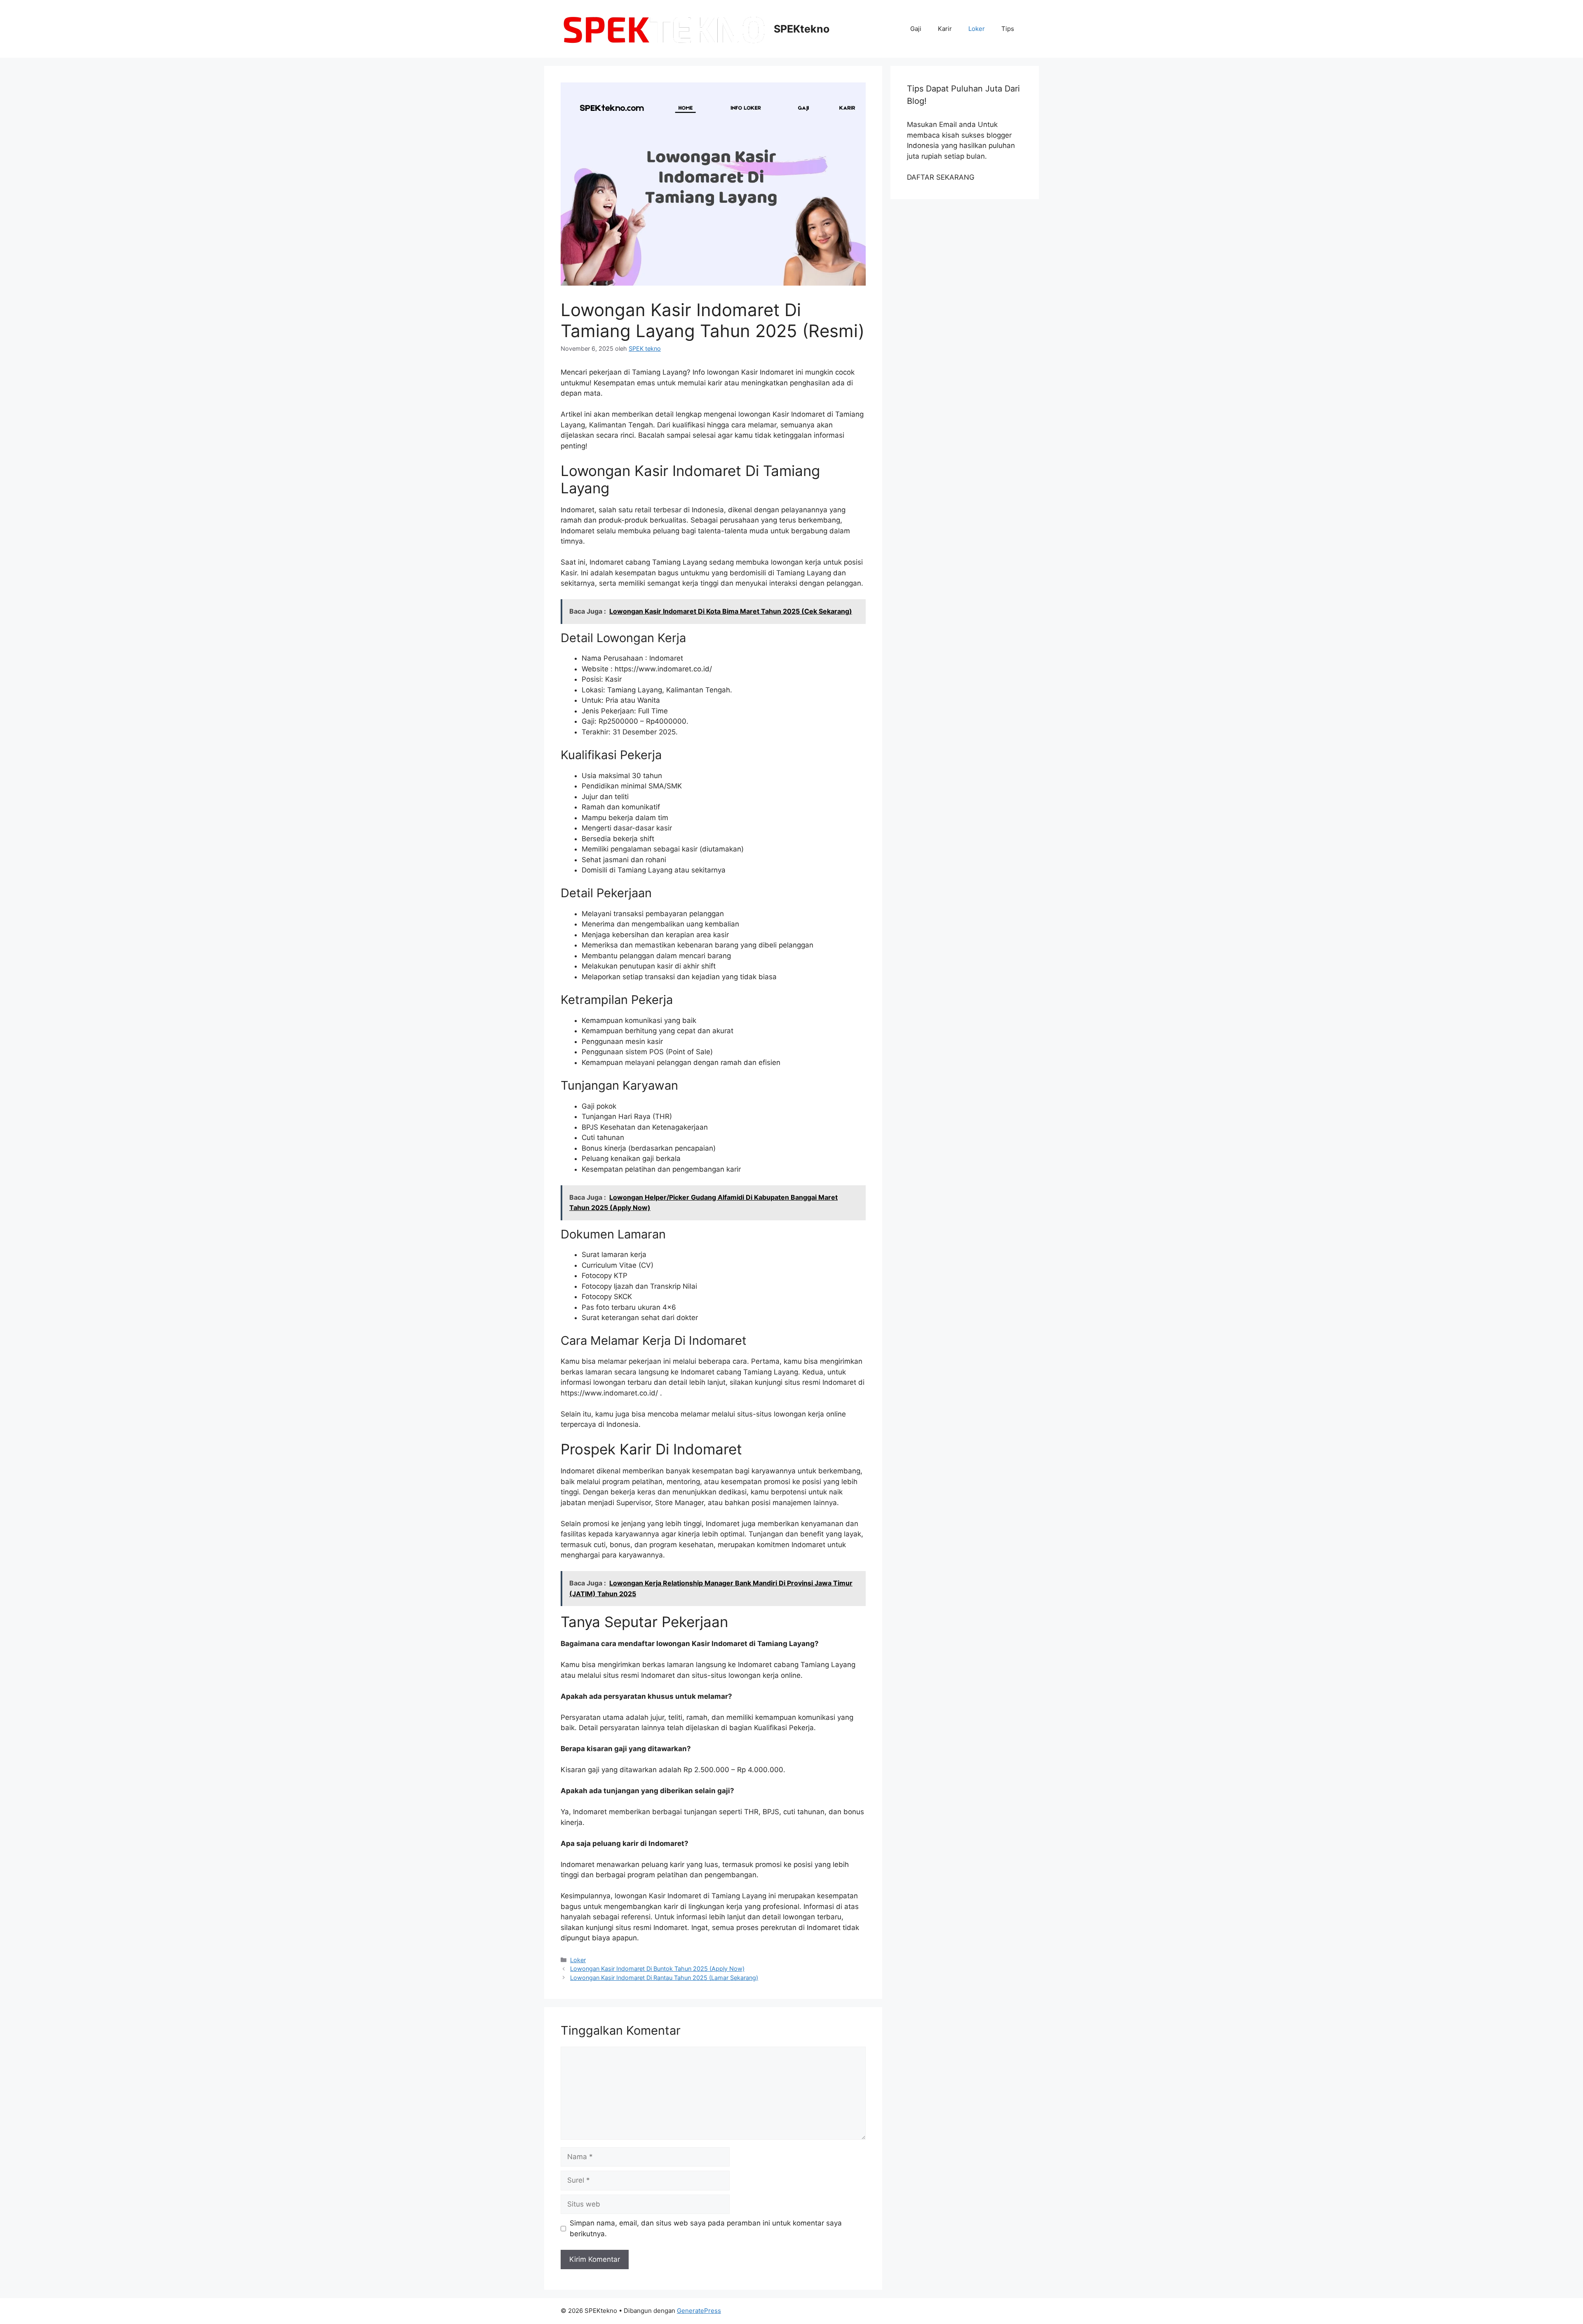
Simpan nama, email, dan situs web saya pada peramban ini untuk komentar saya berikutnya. (706, 2228)
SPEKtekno (802, 29)
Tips (1008, 29)
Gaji (916, 29)
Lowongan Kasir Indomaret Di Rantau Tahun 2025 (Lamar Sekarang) (664, 1978)
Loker (977, 29)
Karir (945, 29)
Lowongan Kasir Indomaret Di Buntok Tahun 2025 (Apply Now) (657, 1969)
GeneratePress (699, 2311)
